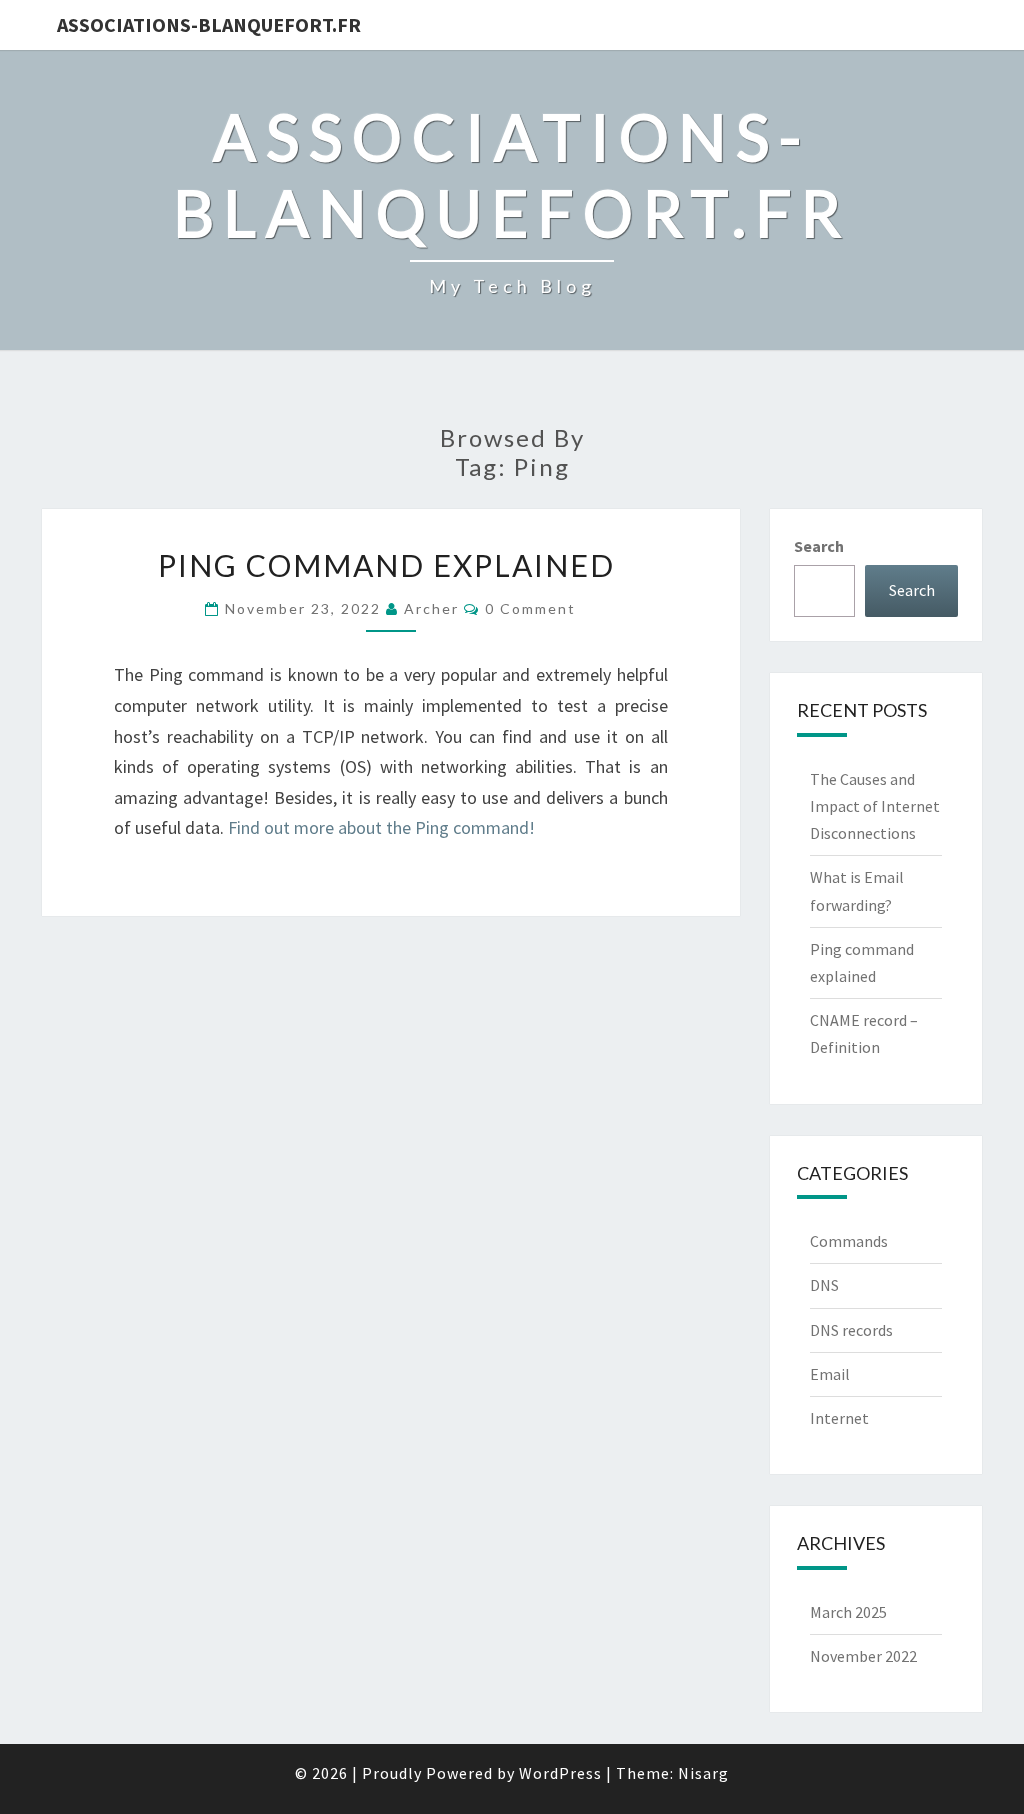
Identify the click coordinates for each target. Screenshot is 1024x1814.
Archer (431, 608)
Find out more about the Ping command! (381, 827)
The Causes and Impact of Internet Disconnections (875, 806)
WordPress (560, 1773)
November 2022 (863, 1656)
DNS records (851, 1330)
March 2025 (848, 1612)
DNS (824, 1285)
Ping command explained (390, 565)
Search (819, 546)
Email (830, 1374)
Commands (849, 1241)
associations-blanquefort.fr (209, 24)
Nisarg (703, 1773)
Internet (839, 1418)
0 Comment (530, 608)
